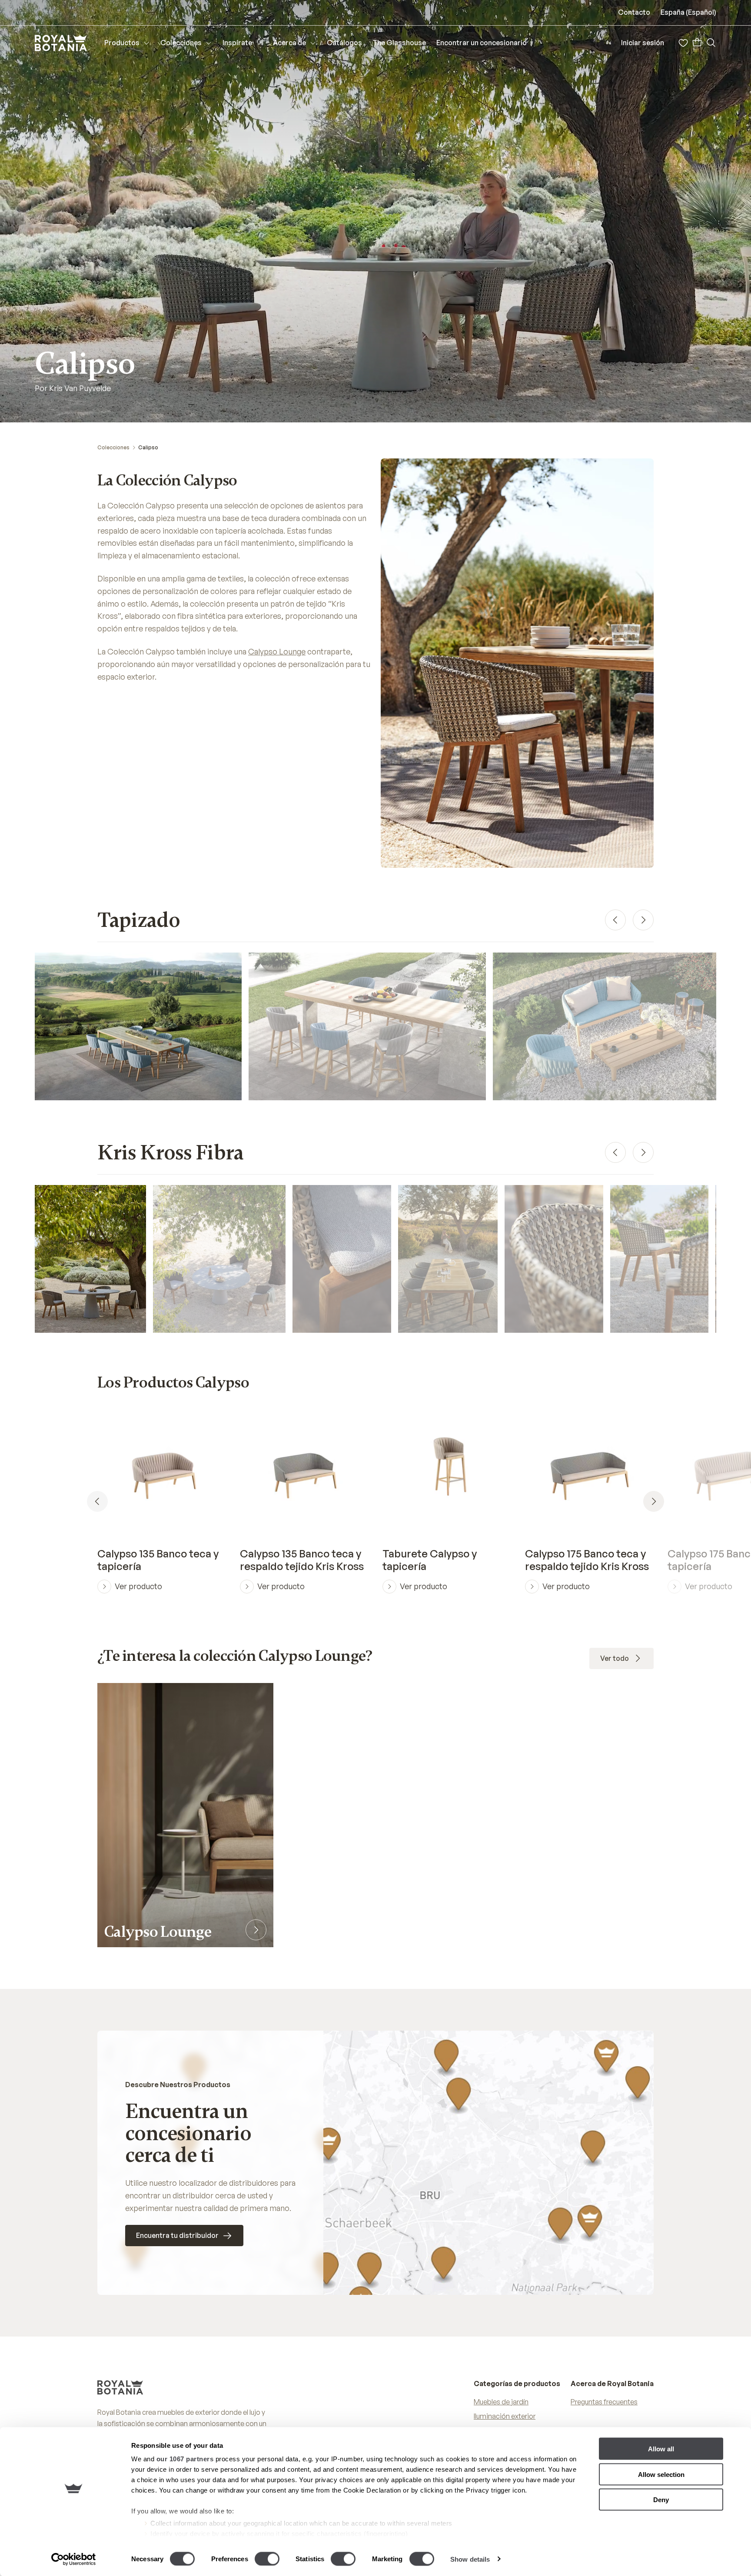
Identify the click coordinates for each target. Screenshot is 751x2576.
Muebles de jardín (501, 2402)
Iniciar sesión (643, 43)
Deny (661, 2500)
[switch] (267, 2559)
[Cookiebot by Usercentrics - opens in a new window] (74, 2559)
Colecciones (113, 447)
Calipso (148, 447)
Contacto (634, 12)
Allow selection (661, 2474)
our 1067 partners (185, 2459)
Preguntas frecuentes (604, 2402)
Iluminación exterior (505, 2416)
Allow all (661, 2449)
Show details (470, 2559)
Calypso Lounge (277, 651)
